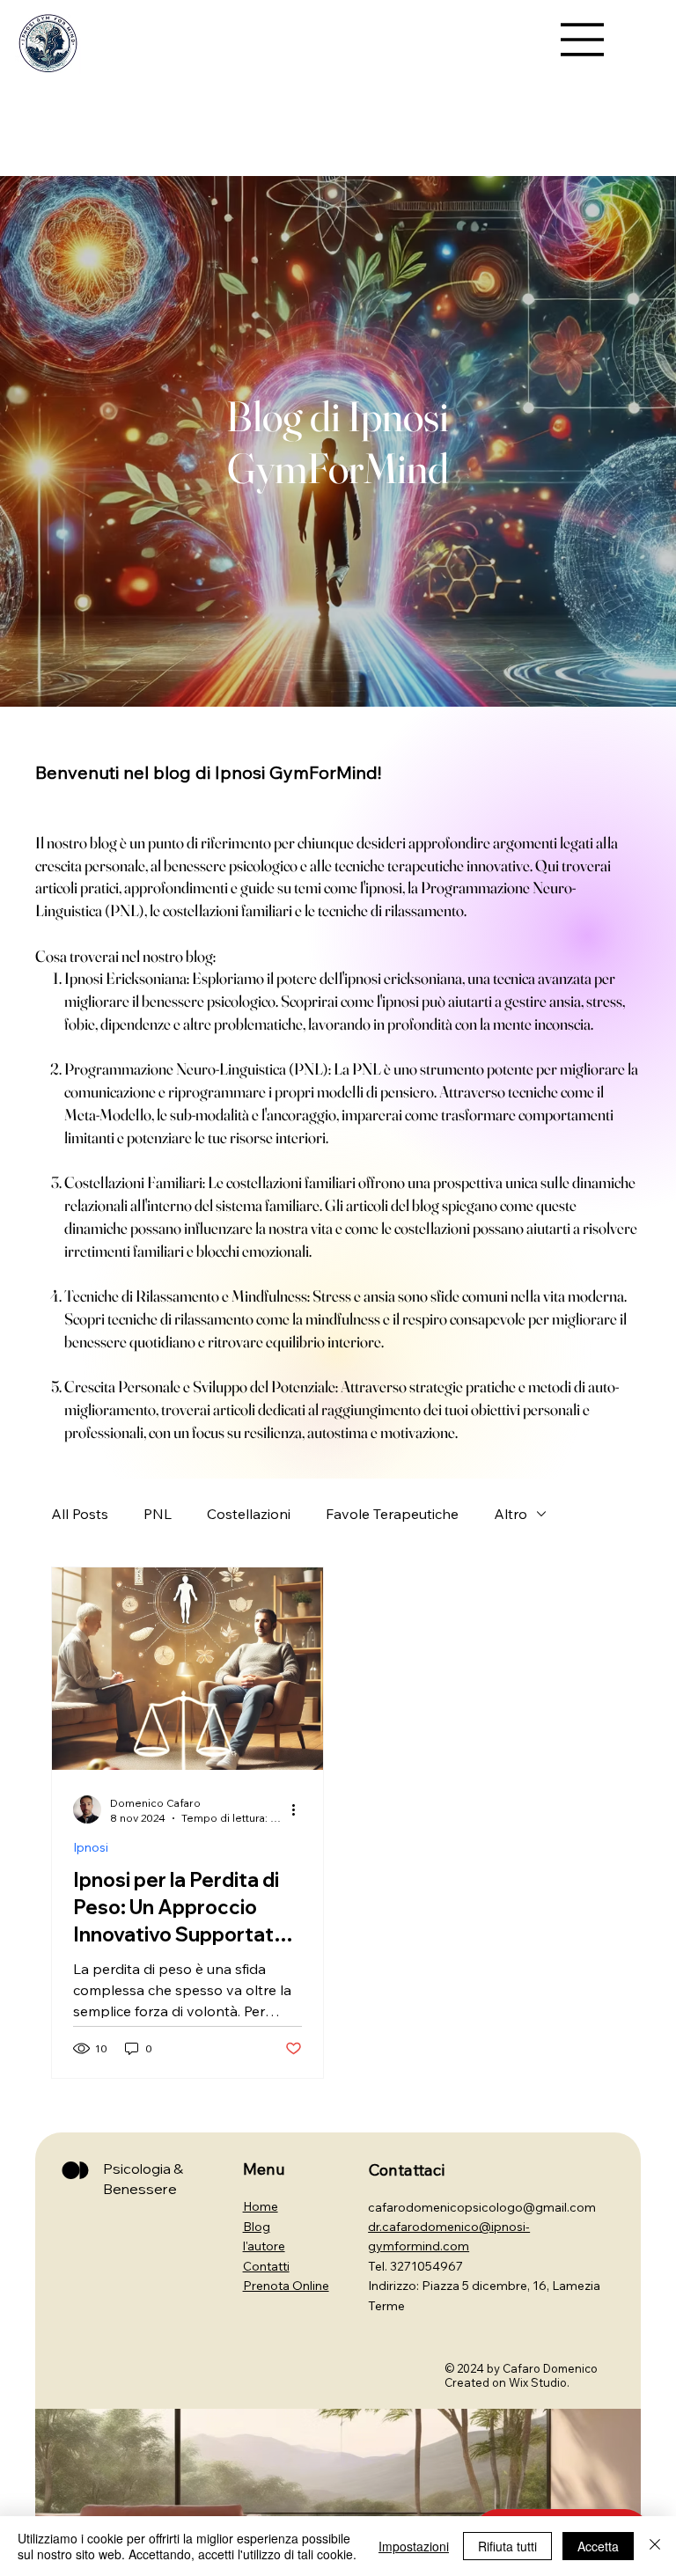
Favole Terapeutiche (392, 1514)
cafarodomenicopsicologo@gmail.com (482, 2207)
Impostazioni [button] (414, 2546)
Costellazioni (249, 1514)
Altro (511, 1514)
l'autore (264, 2246)
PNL (158, 1514)
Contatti (266, 2266)
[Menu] (583, 40)
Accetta (598, 2546)
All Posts (80, 1514)
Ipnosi (91, 1848)
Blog (257, 2227)
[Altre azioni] (299, 1809)
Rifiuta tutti (507, 2546)
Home (261, 2206)
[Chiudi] (655, 2546)
